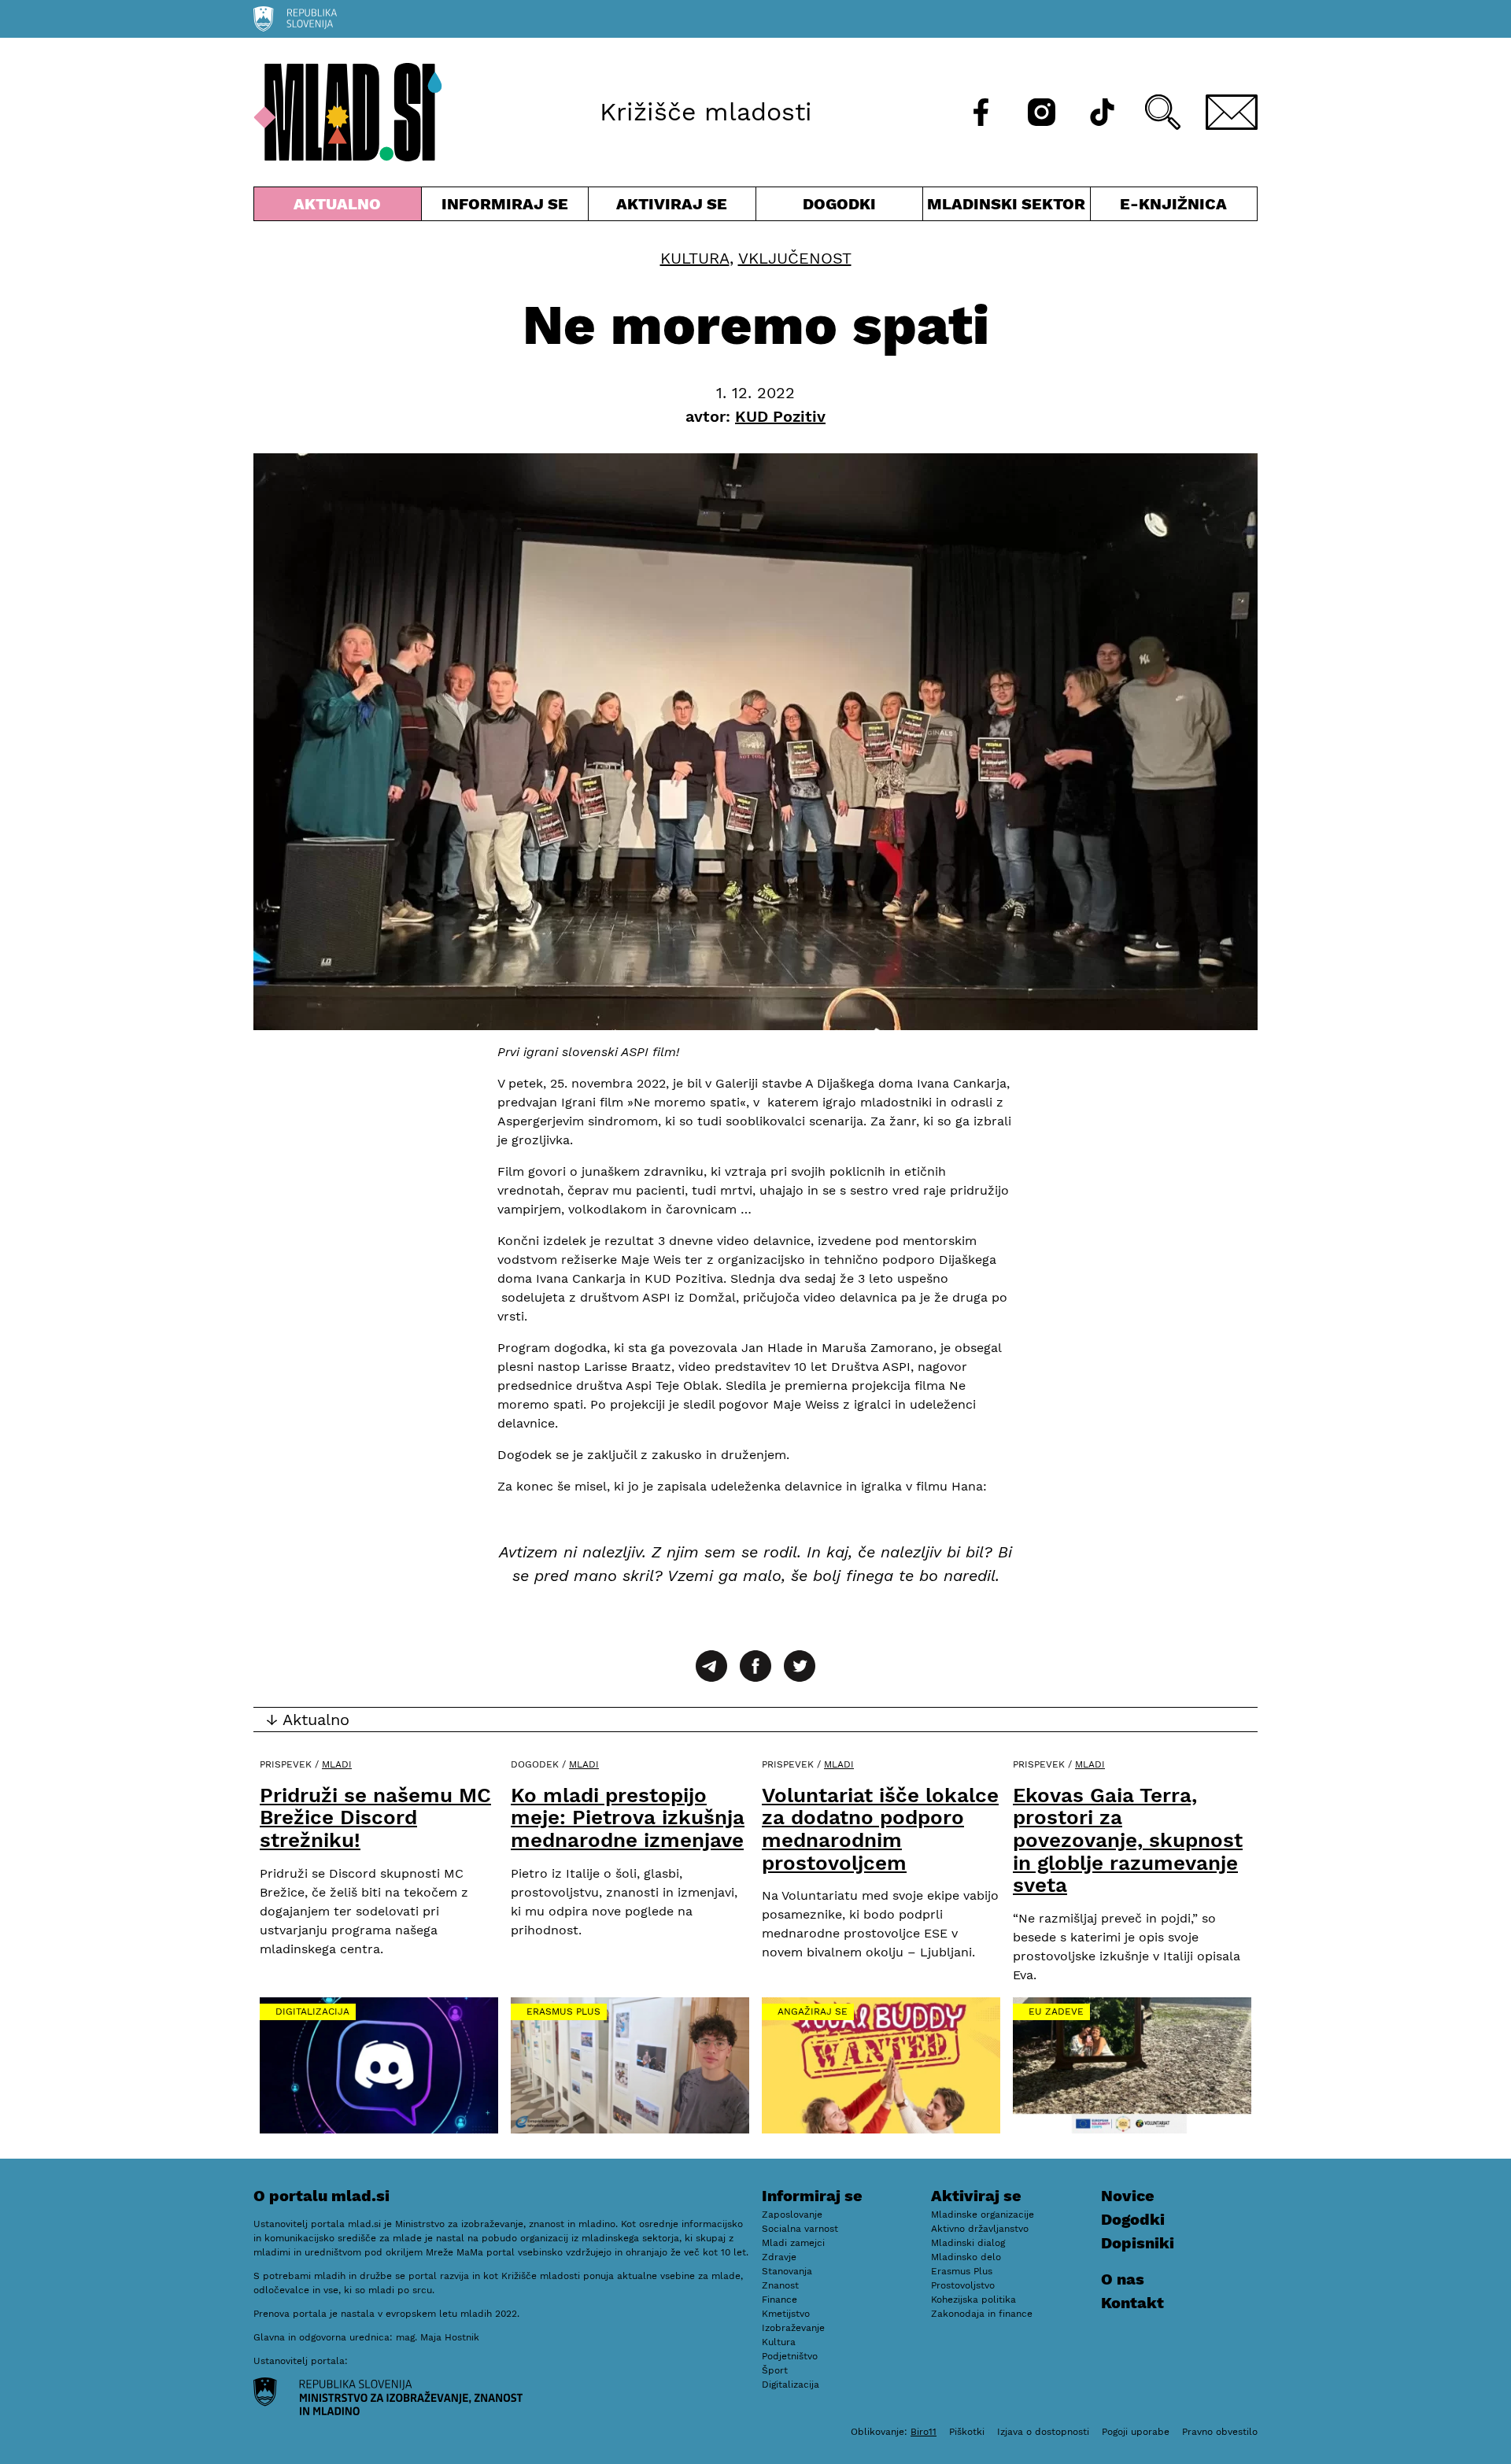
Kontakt (1132, 2303)
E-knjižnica (1173, 204)
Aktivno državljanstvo (980, 2229)
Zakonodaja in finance (982, 2314)
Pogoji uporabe (1136, 2432)
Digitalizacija (312, 2011)
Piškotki (967, 2432)
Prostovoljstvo (963, 2285)
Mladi (337, 1764)
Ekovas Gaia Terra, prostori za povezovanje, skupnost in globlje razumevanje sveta (1128, 1840)
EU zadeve (1056, 2011)
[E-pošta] (1232, 112)
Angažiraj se (813, 2011)
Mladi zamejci (793, 2243)
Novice (1128, 2196)
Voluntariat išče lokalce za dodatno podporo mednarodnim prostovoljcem (880, 1829)
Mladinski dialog (968, 2243)
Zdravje (779, 2257)
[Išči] (1163, 112)
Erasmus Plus (563, 2011)
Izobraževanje (793, 2328)
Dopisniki (1138, 2243)
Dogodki (839, 204)
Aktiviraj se (672, 207)
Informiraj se (505, 207)
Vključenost (795, 258)
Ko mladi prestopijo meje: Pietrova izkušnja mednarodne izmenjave (628, 1818)
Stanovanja (787, 2271)
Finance (780, 2300)
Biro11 (924, 2432)
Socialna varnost (800, 2229)
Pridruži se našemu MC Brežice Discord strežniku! (375, 1818)
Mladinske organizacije (983, 2215)
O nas (1123, 2279)
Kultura (695, 258)
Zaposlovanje (792, 2215)
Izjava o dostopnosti (1043, 2432)
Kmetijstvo (786, 2314)
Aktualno (341, 207)
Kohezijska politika (973, 2300)
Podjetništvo (790, 2356)
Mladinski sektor (1007, 207)
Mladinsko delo (966, 2257)
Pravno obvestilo (1220, 2432)
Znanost (780, 2285)
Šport (775, 2370)
